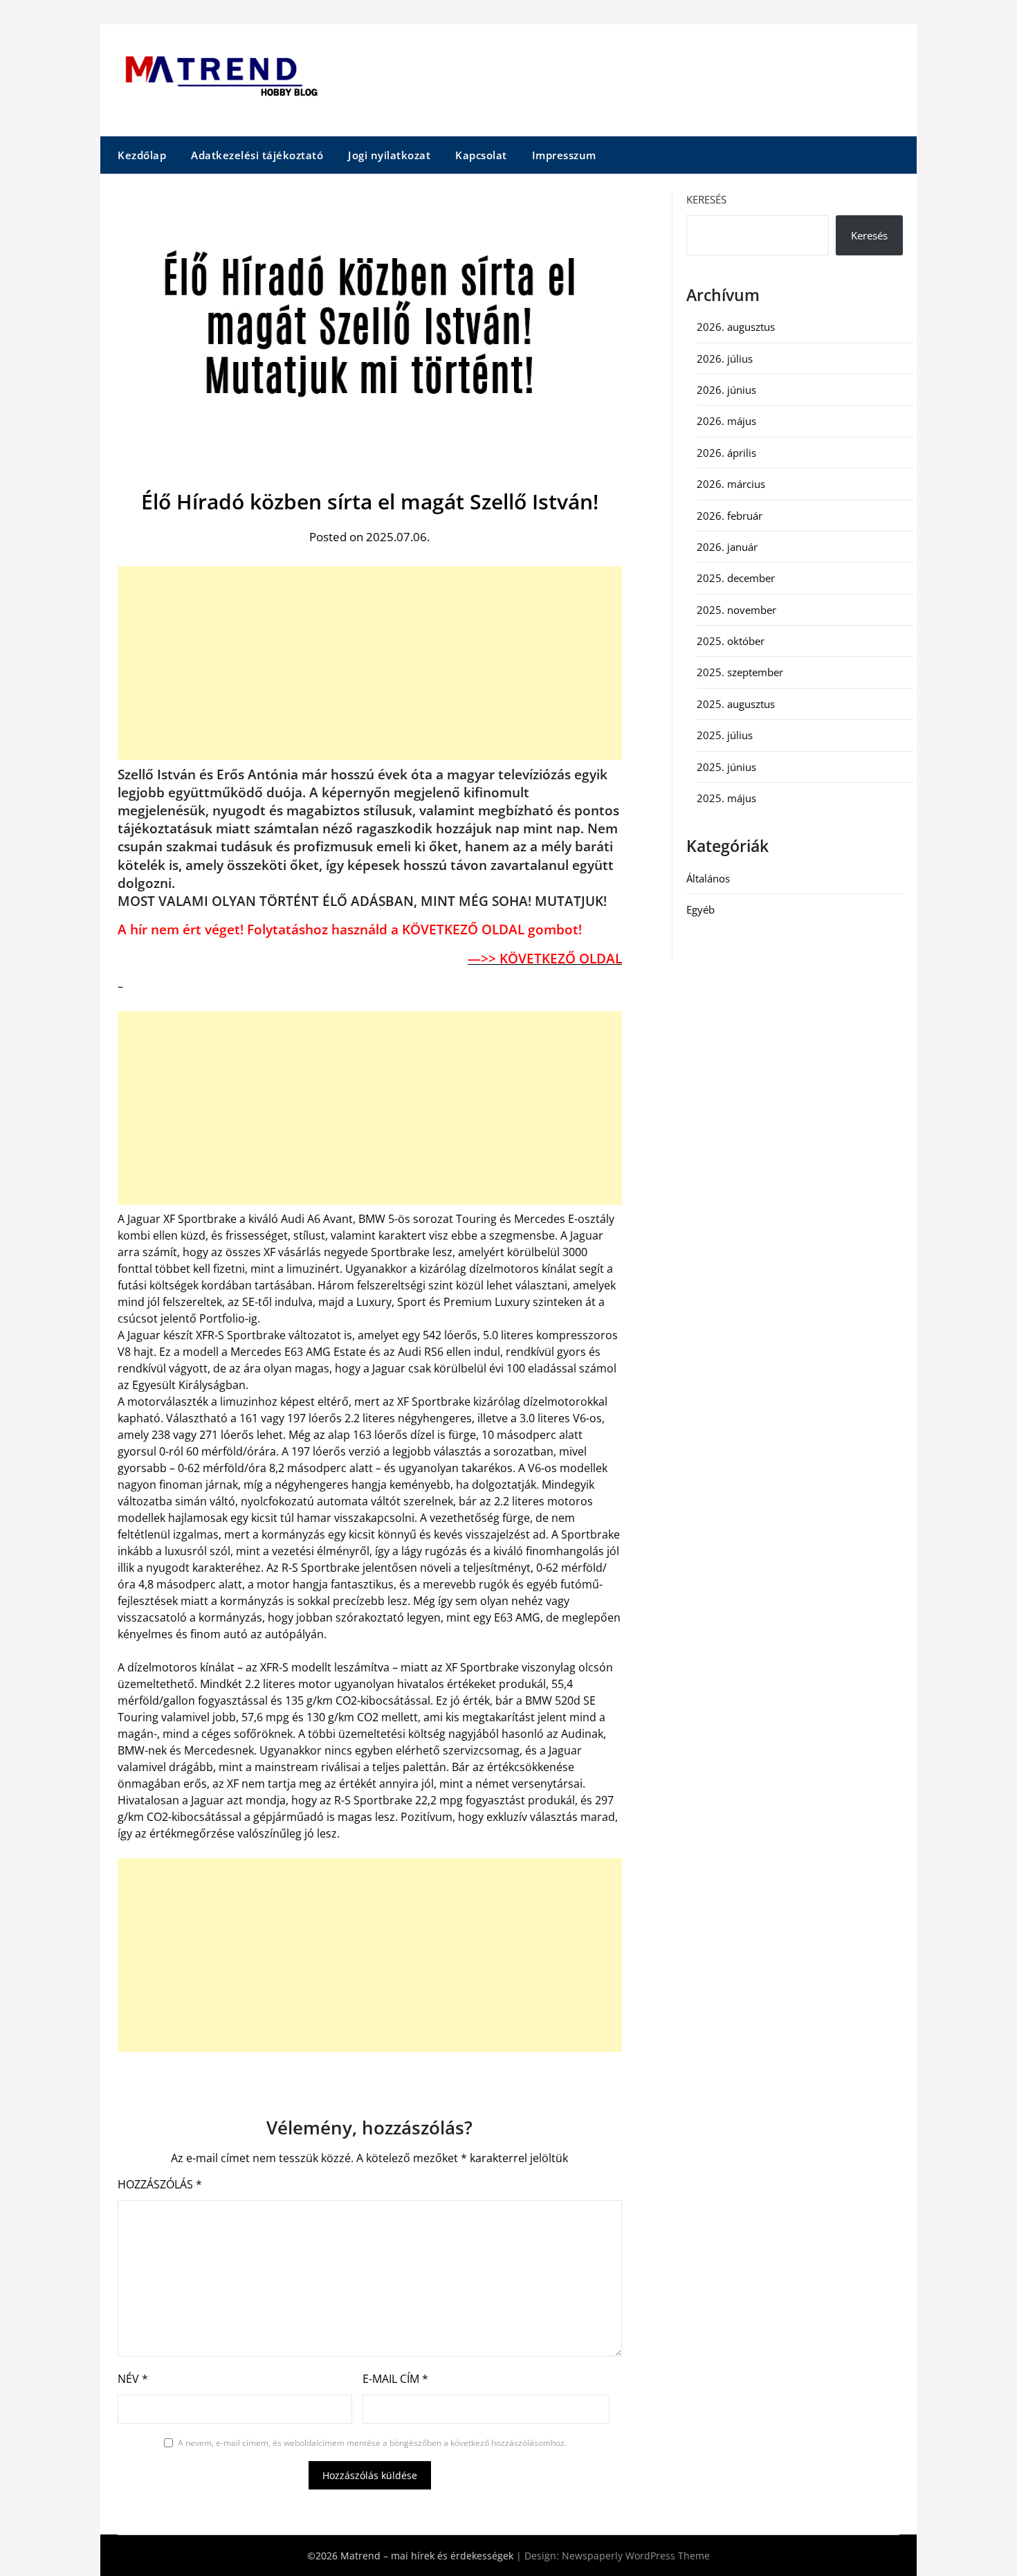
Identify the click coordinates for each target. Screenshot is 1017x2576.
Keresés (706, 199)
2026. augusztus (736, 327)
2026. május (726, 421)
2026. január (727, 547)
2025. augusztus (736, 704)
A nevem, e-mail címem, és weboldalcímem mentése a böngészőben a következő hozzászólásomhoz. (372, 2443)
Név (133, 2379)
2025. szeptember (740, 672)
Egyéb (700, 909)
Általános (708, 878)
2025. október (731, 641)
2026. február (730, 516)
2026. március (731, 484)
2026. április (726, 453)
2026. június (726, 390)
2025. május (726, 798)
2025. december (736, 578)
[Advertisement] (370, 663)
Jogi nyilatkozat (389, 155)
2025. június (726, 767)
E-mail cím (395, 2379)
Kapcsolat (481, 155)
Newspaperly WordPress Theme (636, 2556)
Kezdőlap (142, 155)
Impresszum (564, 155)
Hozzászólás (160, 2184)
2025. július (725, 735)
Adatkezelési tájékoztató (257, 155)
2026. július (725, 359)
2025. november (736, 610)
